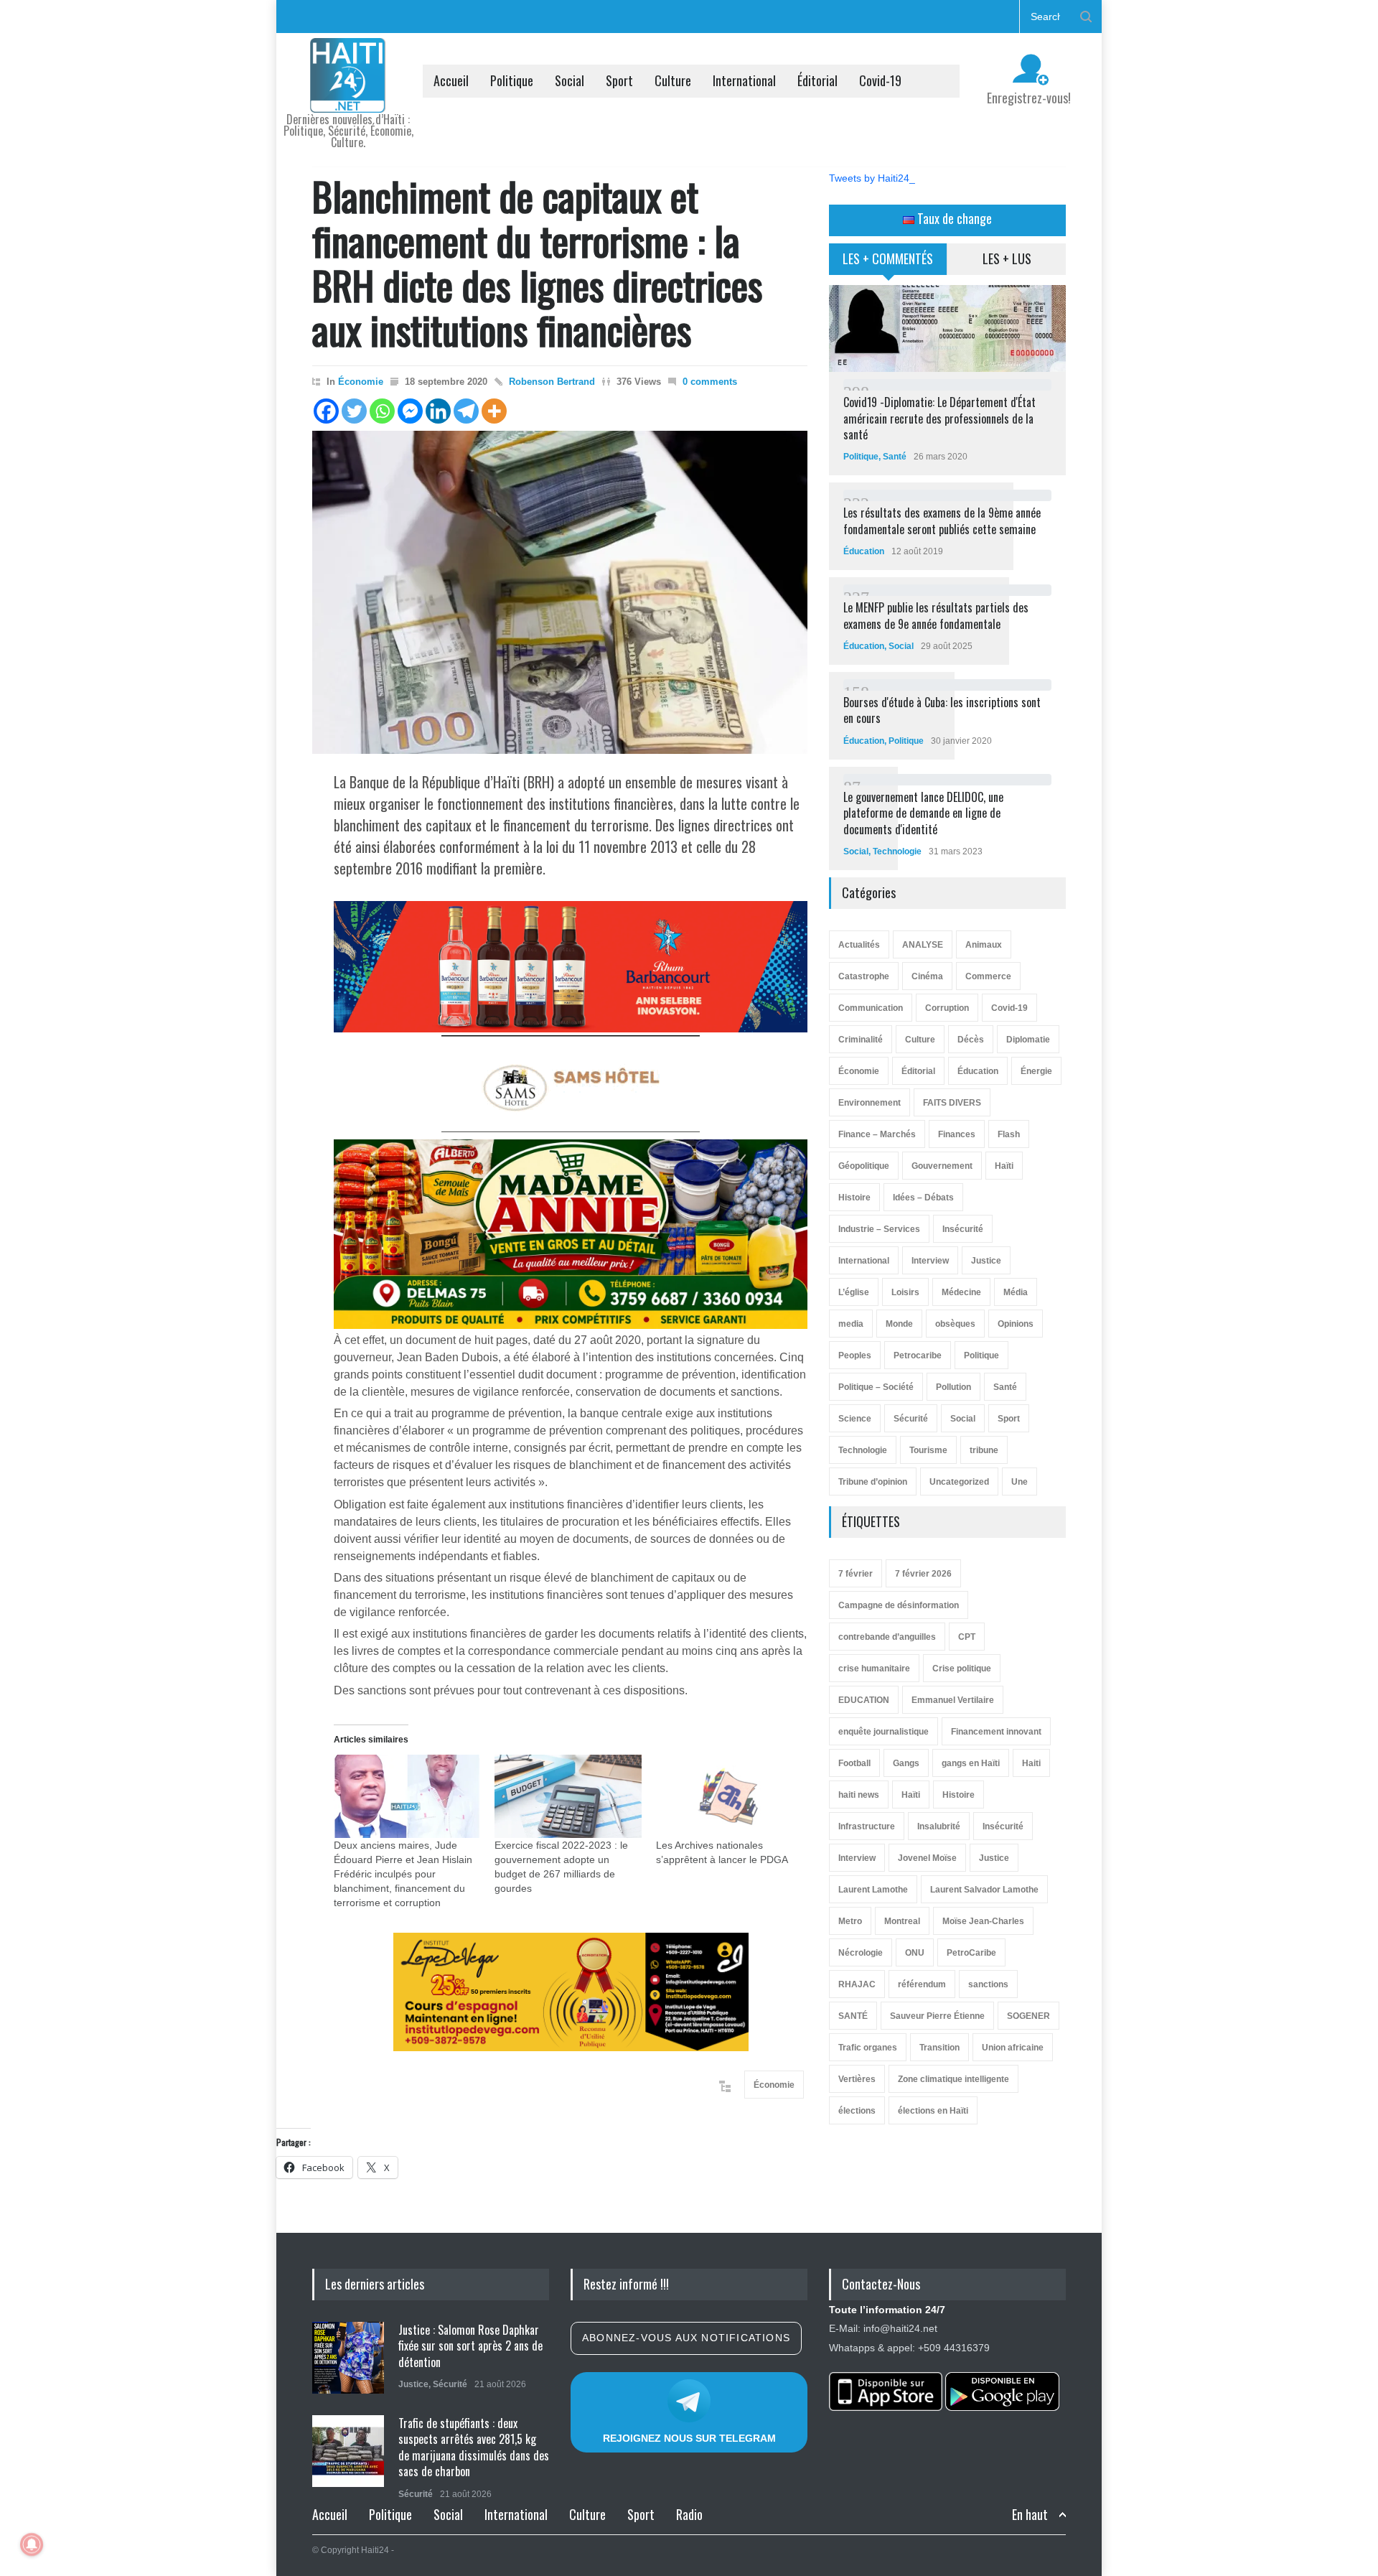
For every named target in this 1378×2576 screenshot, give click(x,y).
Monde (899, 1324)
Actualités (859, 945)
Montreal (902, 1921)
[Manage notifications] (32, 2544)
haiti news (859, 1795)
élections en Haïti (933, 2111)
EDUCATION (864, 1700)
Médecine (961, 1292)
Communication (871, 1008)
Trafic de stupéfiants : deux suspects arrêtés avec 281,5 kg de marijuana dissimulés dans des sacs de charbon (474, 2447)
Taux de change (953, 218)
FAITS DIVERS (952, 1103)
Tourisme (928, 1450)
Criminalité (861, 1040)
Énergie (1036, 1071)
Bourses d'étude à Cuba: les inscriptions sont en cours (942, 710)
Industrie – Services (879, 1229)
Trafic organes (868, 2048)
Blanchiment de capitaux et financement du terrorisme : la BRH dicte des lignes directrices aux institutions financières (537, 262)
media (851, 1324)
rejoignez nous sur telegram (689, 2438)
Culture (673, 80)
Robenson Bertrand (552, 382)
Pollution (953, 1387)
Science (855, 1419)
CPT (967, 1637)
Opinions (1016, 1324)
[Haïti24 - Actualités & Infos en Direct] (348, 96)
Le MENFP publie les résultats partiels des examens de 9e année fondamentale (936, 615)
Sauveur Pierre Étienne (937, 2016)
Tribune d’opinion (873, 1482)
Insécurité (963, 1229)
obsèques (955, 1324)
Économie (361, 382)
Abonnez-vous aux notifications (686, 2338)
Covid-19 (880, 80)
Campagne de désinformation (899, 1605)
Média (1016, 1292)
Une (1020, 1482)
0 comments (710, 382)
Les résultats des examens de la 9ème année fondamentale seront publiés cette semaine (942, 521)
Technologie (897, 851)
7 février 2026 (923, 1574)
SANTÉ (853, 2016)
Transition (939, 2048)
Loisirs (905, 1292)
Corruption (947, 1008)
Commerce (988, 976)
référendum (922, 1984)
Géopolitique (864, 1166)
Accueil (451, 80)
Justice (986, 1261)
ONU (915, 1953)
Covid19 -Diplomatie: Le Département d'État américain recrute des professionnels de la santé (939, 418)
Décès (971, 1040)
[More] (494, 411)
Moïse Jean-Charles (983, 1921)
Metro (850, 1921)
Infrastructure (867, 1826)
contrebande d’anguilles (887, 1637)
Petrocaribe (918, 1355)
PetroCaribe (971, 1953)
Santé (895, 457)
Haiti (1031, 1763)
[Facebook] (326, 411)
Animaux (984, 945)
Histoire (854, 1198)
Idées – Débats (923, 1198)
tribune (984, 1450)
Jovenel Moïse (927, 1858)
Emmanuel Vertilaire (953, 1700)
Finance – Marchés (877, 1134)
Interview (930, 1261)
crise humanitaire (874, 1669)
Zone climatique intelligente (953, 2079)
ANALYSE (923, 945)
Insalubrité (939, 1826)
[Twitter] (354, 411)
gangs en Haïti (971, 1763)
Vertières (857, 2079)
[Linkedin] (438, 411)
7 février (856, 1574)
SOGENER (1028, 2016)
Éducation (864, 551)
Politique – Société (876, 1387)
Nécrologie (861, 1953)
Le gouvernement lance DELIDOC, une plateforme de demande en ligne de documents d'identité (923, 813)
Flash (1009, 1134)
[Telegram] (466, 411)
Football (854, 1763)
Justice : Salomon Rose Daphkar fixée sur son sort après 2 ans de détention (470, 2346)
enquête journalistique (883, 1732)
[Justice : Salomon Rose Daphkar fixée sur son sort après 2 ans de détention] (348, 2358)
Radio (689, 2514)
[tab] (888, 264)
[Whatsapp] (382, 411)
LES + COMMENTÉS (888, 258)
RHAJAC (857, 1984)
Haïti (1004, 1166)
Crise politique (962, 1669)
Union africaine (1013, 2048)
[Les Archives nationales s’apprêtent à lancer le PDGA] (729, 1797)
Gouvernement (942, 1166)
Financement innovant (996, 1732)
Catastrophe (864, 976)
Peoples (855, 1355)
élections (857, 2111)
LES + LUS (1007, 258)
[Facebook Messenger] (410, 411)
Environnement (870, 1103)
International (744, 80)
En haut (1030, 2515)
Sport (619, 80)
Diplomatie (1028, 1040)
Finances (957, 1134)
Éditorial (817, 80)
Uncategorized (959, 1482)
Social (570, 80)
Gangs (906, 1763)
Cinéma (927, 976)
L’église (854, 1292)
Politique (512, 80)
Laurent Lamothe (873, 1890)
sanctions (988, 1984)
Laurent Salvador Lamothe (984, 1890)
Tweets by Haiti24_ (872, 178)
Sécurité (911, 1419)
